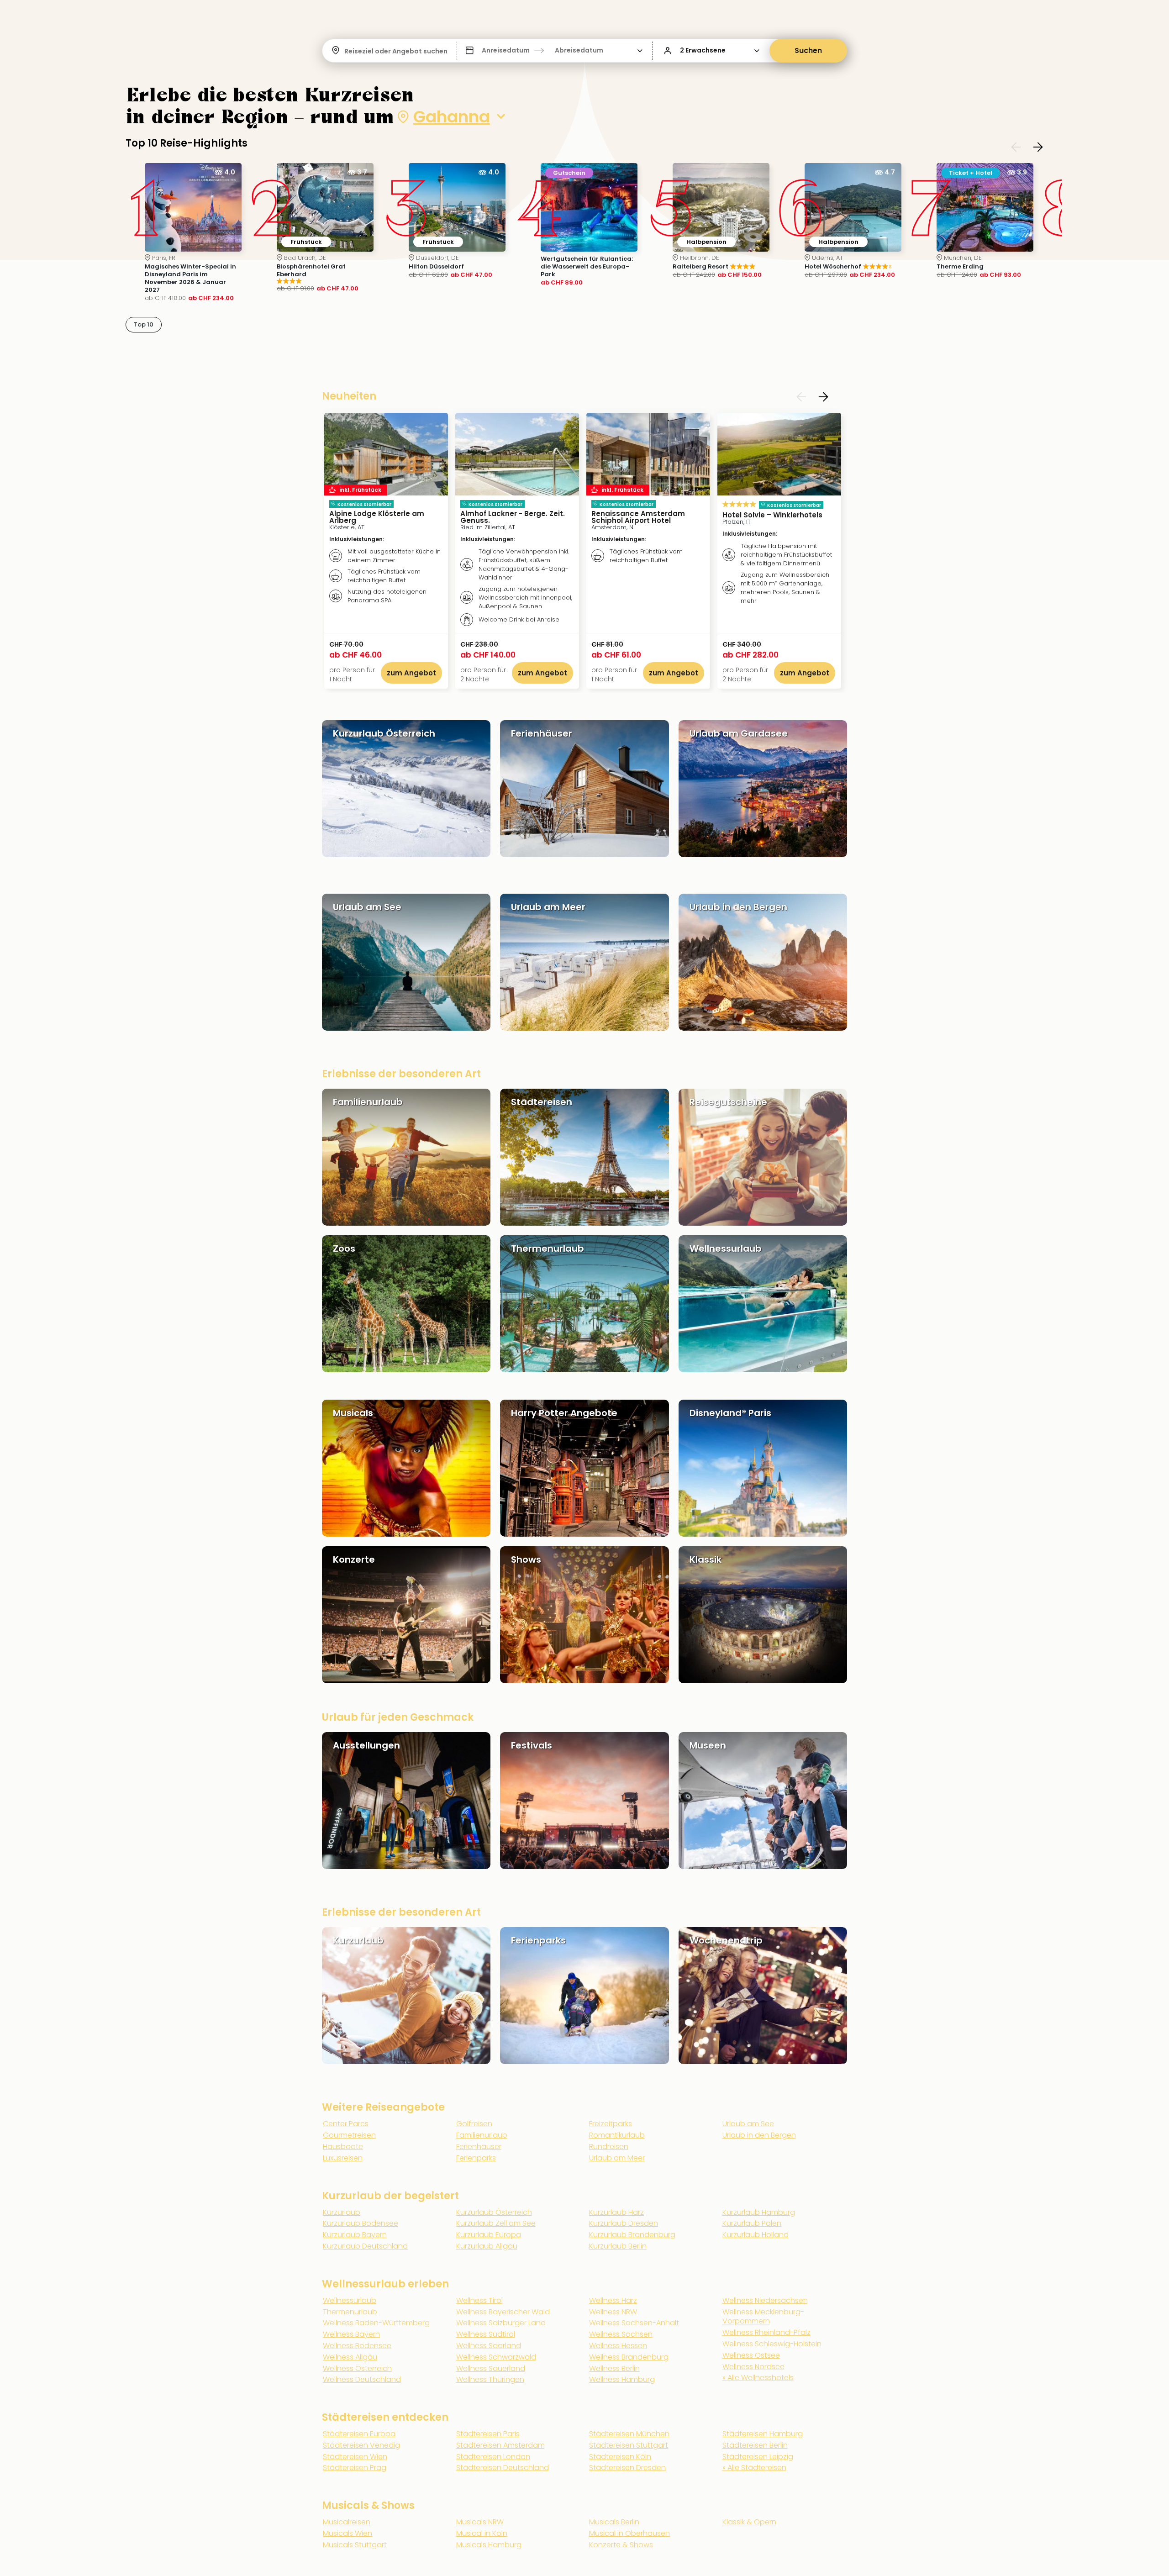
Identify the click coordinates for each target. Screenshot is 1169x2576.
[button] (555, 51)
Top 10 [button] (144, 324)
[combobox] (345, 51)
